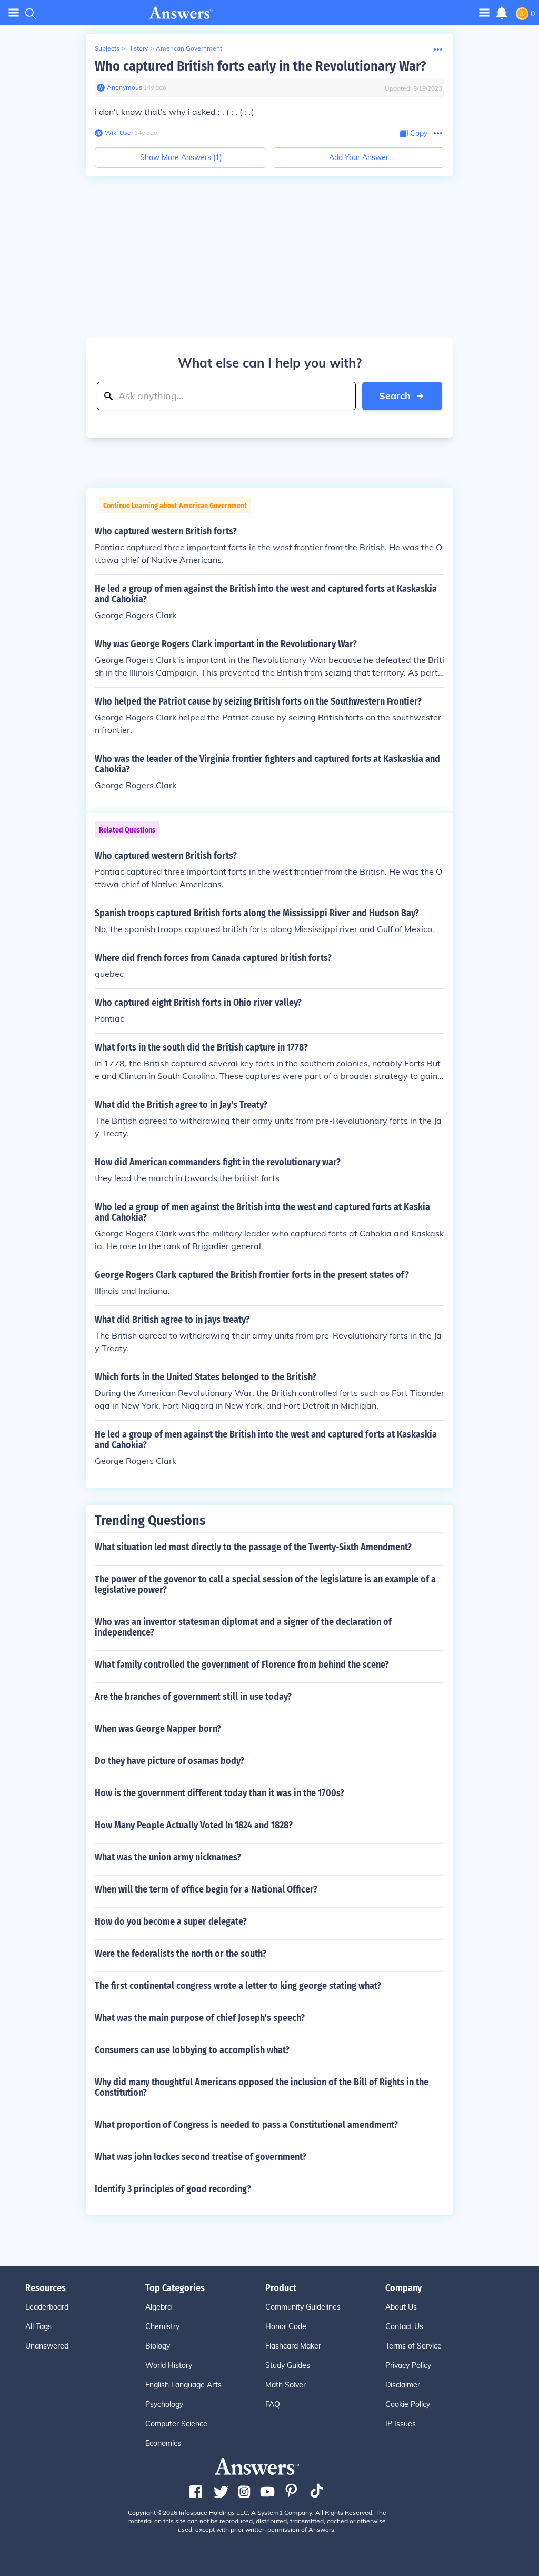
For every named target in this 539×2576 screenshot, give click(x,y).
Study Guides (288, 2365)
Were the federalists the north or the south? (181, 1954)
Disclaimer (403, 2385)
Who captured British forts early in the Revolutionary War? (260, 66)
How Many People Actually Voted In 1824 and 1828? (194, 1825)
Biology (158, 2346)
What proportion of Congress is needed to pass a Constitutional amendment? (246, 2125)
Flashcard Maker (293, 2346)
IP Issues (401, 2424)
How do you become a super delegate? (171, 1921)
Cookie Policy (408, 2404)
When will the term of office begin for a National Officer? (206, 1889)
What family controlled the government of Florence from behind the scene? (242, 1665)
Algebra (158, 2307)
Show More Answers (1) (181, 157)
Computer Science (176, 2424)
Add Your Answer (359, 157)
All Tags (38, 2326)
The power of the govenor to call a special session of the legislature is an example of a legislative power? (265, 1584)
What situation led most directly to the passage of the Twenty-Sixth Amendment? (253, 1547)
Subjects (107, 48)
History (138, 48)
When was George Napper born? (158, 1729)
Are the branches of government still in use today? (193, 1697)
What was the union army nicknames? (168, 1857)
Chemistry (162, 2326)
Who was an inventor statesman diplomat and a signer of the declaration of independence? (243, 1627)
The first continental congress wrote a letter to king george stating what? (238, 1986)
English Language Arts (183, 2385)
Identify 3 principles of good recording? (173, 2189)
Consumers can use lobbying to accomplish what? (192, 2050)
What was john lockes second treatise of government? (201, 2157)
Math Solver (286, 2385)
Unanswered (47, 2346)
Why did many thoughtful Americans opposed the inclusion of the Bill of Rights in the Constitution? (262, 2087)
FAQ (273, 2404)
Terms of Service (413, 2346)
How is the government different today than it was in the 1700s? (219, 1793)
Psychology (164, 2404)
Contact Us (404, 2326)
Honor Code (286, 2326)
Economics (163, 2443)
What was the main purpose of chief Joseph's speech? (200, 2018)
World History (169, 2365)
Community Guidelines (303, 2307)
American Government (189, 48)
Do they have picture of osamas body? (169, 1761)
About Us (401, 2307)
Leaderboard (47, 2307)
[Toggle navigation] (14, 13)
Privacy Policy (408, 2365)
